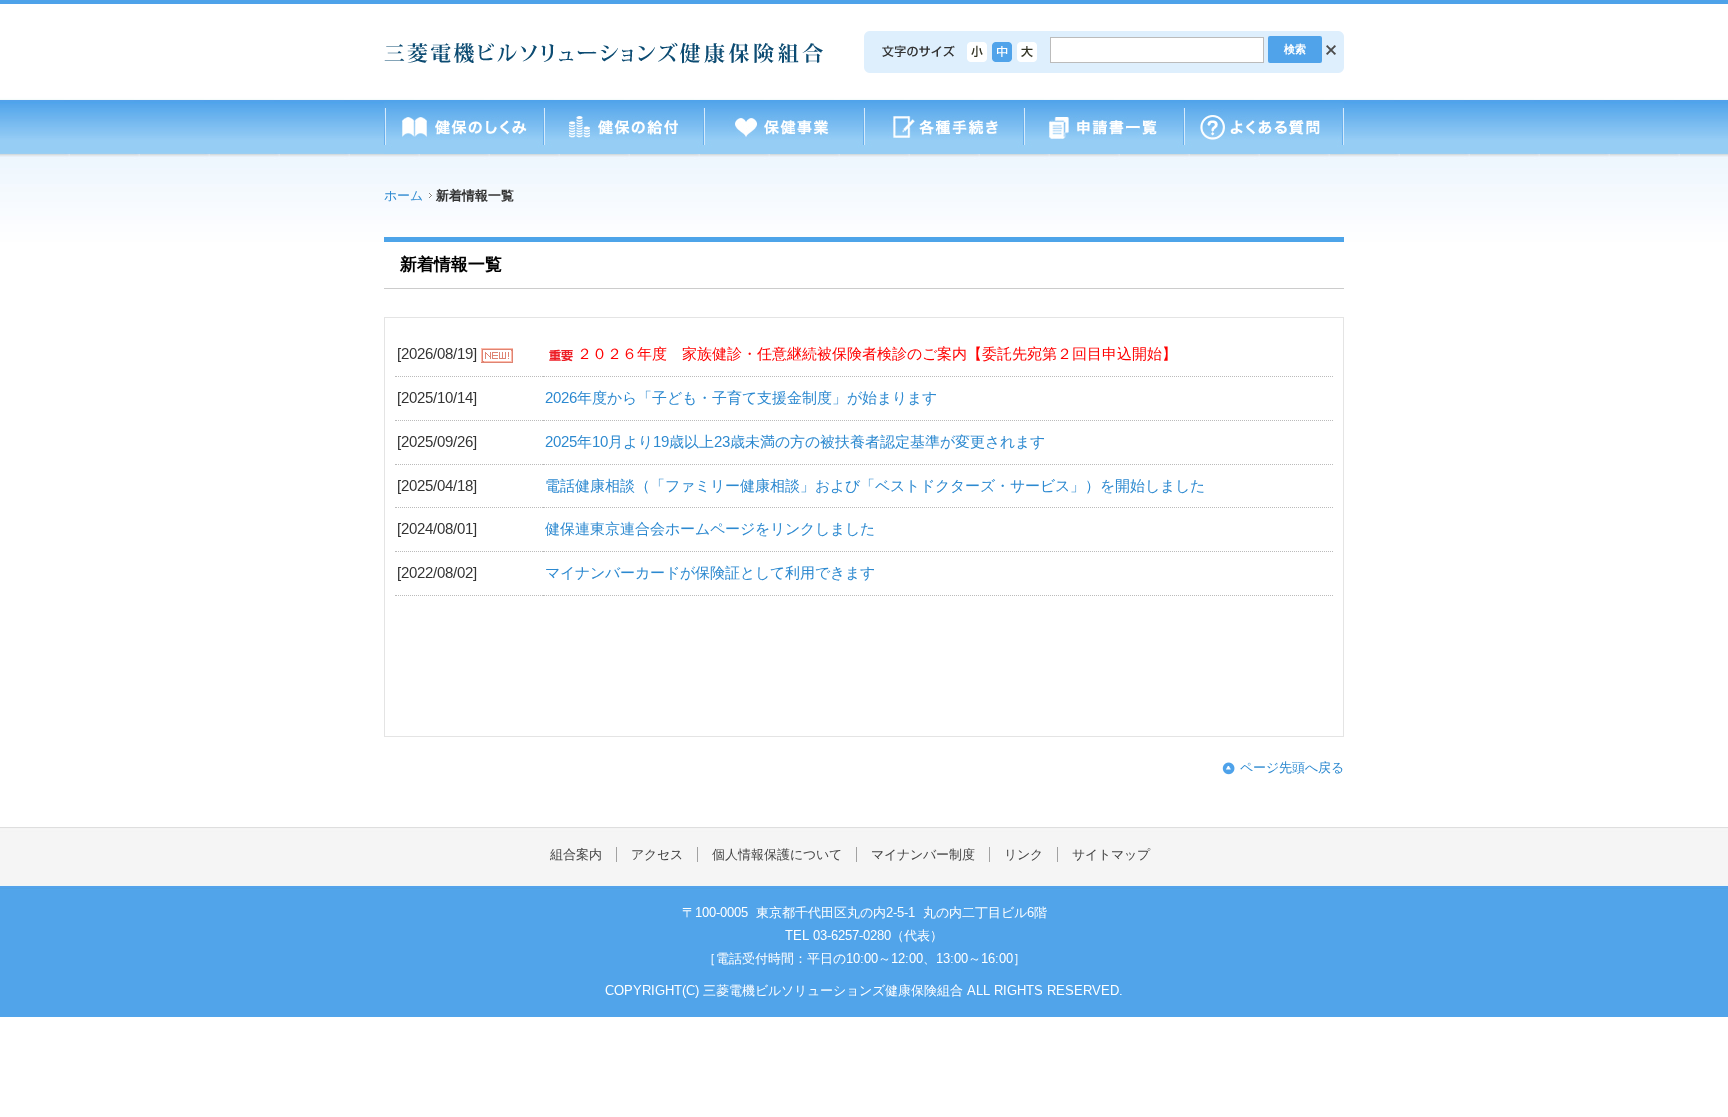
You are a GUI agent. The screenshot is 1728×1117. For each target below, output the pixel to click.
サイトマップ (1111, 854)
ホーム (403, 195)
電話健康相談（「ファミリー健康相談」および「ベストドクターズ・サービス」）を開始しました (875, 486)
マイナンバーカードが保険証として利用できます (710, 573)
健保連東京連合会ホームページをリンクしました (710, 529)
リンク (1023, 854)
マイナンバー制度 (923, 854)
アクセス (657, 854)
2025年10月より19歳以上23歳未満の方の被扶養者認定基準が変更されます (795, 442)
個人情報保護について (777, 854)
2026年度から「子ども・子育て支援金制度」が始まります (741, 398)
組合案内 (576, 854)
